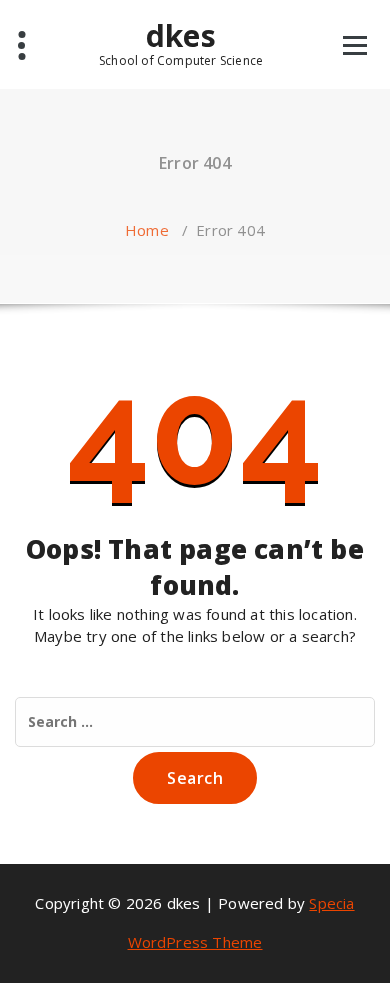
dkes (181, 43)
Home (147, 230)
